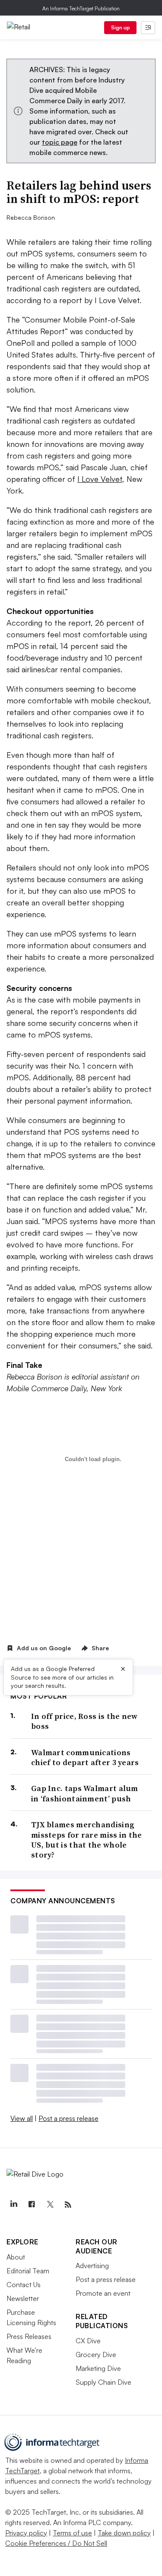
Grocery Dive (96, 2354)
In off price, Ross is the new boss (84, 1721)
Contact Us (24, 2285)
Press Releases (29, 2336)
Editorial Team (28, 2271)
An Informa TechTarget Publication (81, 8)
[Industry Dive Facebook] (32, 2205)
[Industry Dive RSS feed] (68, 2205)
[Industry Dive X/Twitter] (50, 2205)
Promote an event (103, 2293)
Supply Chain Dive (103, 2382)
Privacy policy (26, 2533)
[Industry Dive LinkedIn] (13, 2205)
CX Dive (88, 2341)
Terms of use (72, 2533)
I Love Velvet (100, 479)
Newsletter (23, 2298)
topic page (60, 142)
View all (22, 2118)
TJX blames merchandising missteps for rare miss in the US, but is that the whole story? (87, 1840)
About (16, 2257)
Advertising (92, 2266)
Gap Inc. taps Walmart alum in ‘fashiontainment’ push (85, 1793)
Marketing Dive (98, 2368)
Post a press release (68, 2118)
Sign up (121, 27)
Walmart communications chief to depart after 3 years (85, 1758)
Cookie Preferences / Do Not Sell (56, 2543)
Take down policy (124, 2533)
